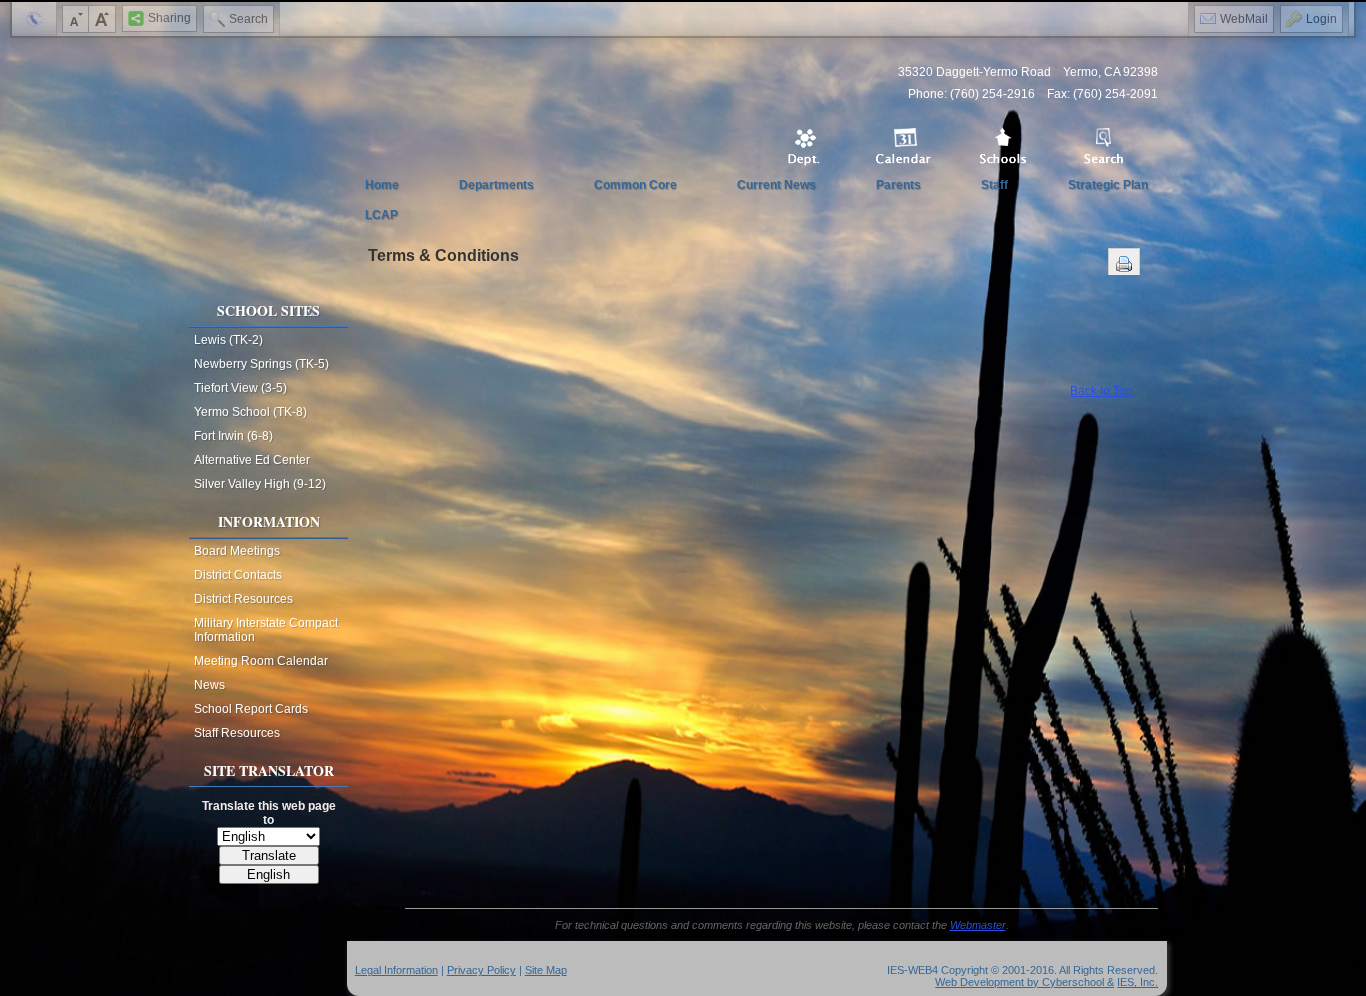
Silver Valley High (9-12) (260, 484)
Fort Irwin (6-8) (233, 436)
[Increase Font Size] (102, 19)
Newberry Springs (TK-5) (261, 364)
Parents (898, 185)
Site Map (546, 970)
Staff (994, 185)
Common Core (635, 185)
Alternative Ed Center (252, 460)
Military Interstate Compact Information (266, 630)
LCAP (381, 215)
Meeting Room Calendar (261, 661)
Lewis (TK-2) (228, 340)
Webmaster (978, 925)
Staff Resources (237, 733)
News (209, 685)
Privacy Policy (481, 970)
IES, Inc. (1137, 982)
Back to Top (1101, 391)
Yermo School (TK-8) (250, 412)
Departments (496, 185)
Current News (776, 185)
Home (382, 185)
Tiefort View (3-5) (240, 388)
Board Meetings (237, 551)
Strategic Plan (1108, 185)
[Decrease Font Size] (76, 19)
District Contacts (238, 575)
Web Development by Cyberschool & (1024, 982)
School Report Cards (251, 709)
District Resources (243, 599)
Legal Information (396, 970)
